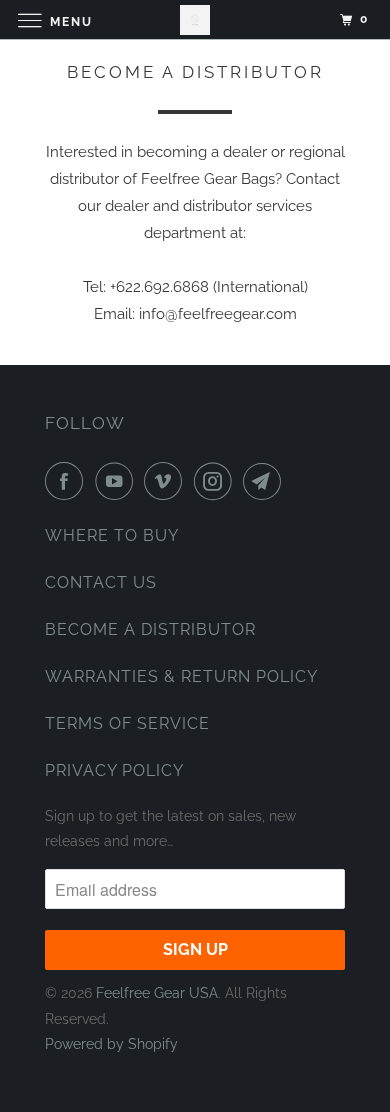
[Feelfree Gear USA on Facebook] (68, 481)
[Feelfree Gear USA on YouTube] (118, 481)
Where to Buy (112, 535)
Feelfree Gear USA (157, 993)
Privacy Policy (114, 770)
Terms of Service (127, 723)
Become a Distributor (150, 629)
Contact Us (101, 582)
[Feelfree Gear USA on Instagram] (217, 481)
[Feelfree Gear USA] (195, 19)
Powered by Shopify (111, 1044)
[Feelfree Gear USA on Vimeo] (167, 481)
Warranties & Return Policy (181, 676)
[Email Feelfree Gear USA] (266, 481)
